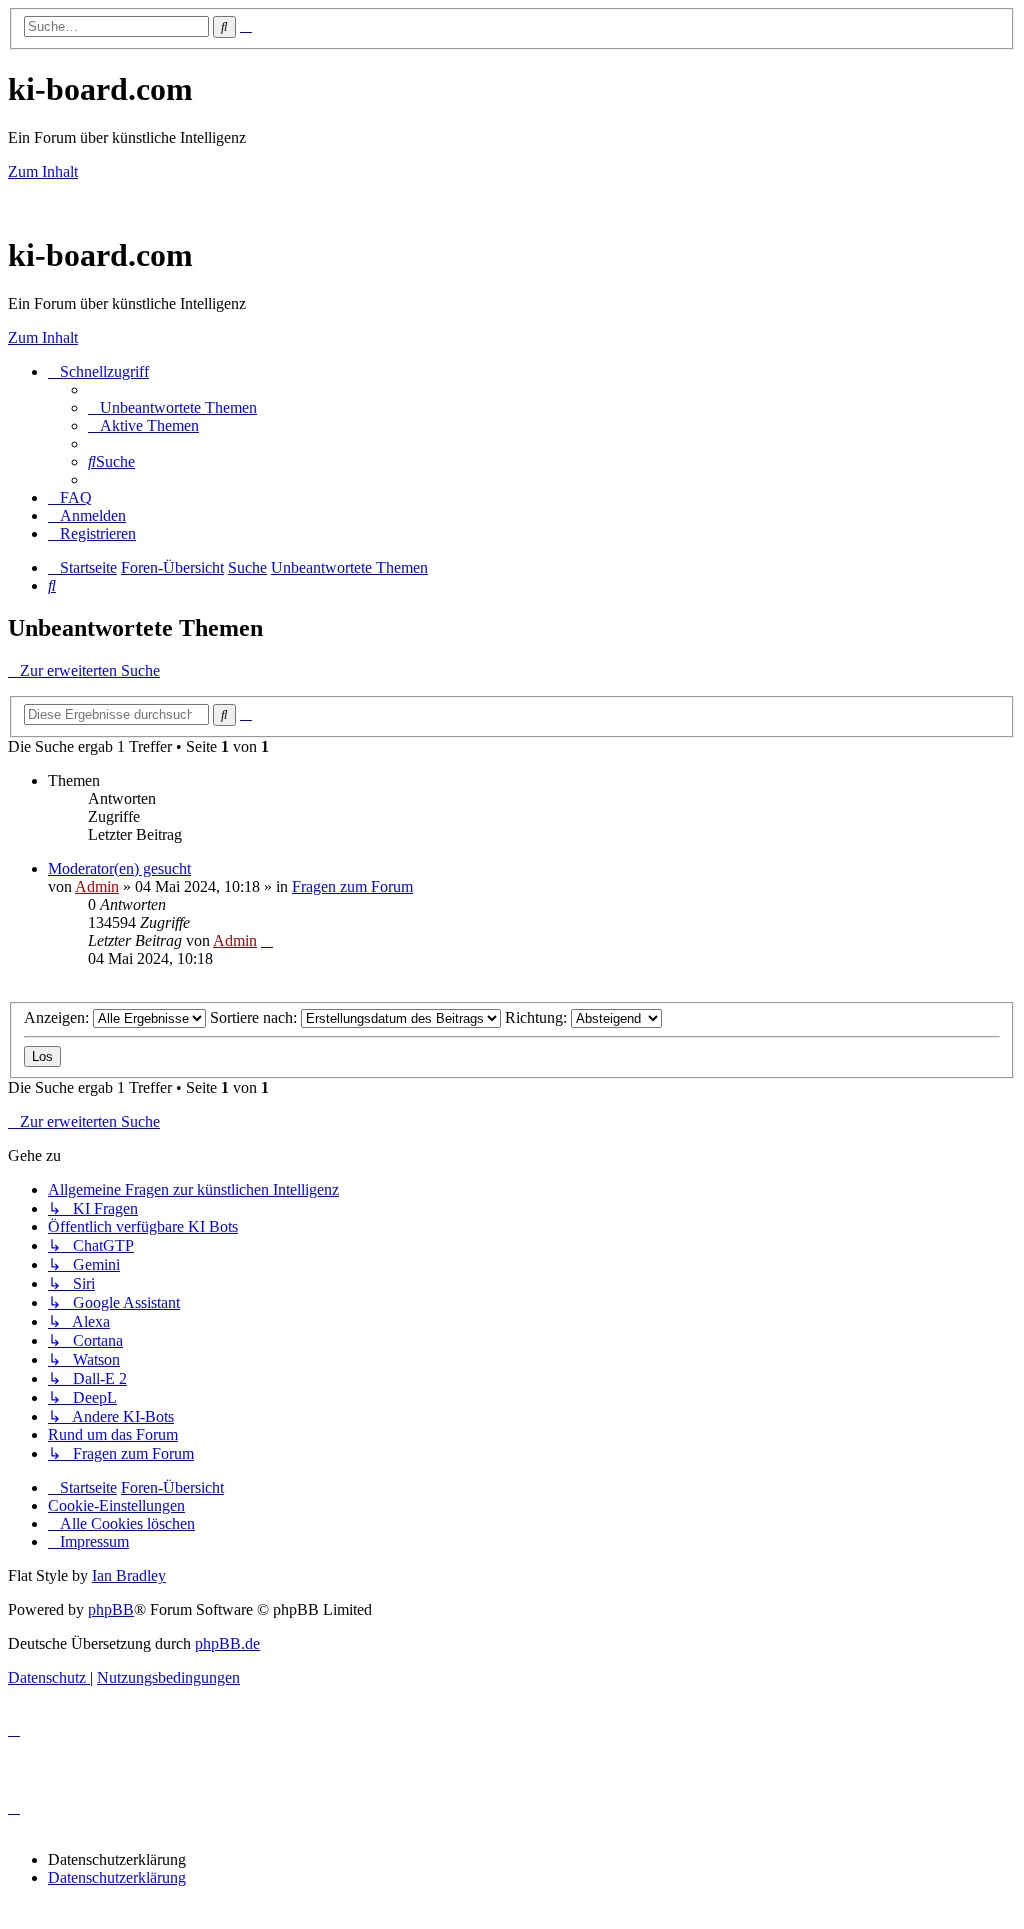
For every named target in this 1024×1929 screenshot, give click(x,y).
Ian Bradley (129, 1575)
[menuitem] (172, 407)
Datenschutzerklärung (117, 1877)
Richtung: (538, 1017)
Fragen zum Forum (352, 886)
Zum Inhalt (43, 171)
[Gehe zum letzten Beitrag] (267, 940)
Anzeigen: (58, 1017)
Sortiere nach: (255, 1017)
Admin (97, 886)
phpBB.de (227, 1643)
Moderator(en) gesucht (119, 868)
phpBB (111, 1609)
